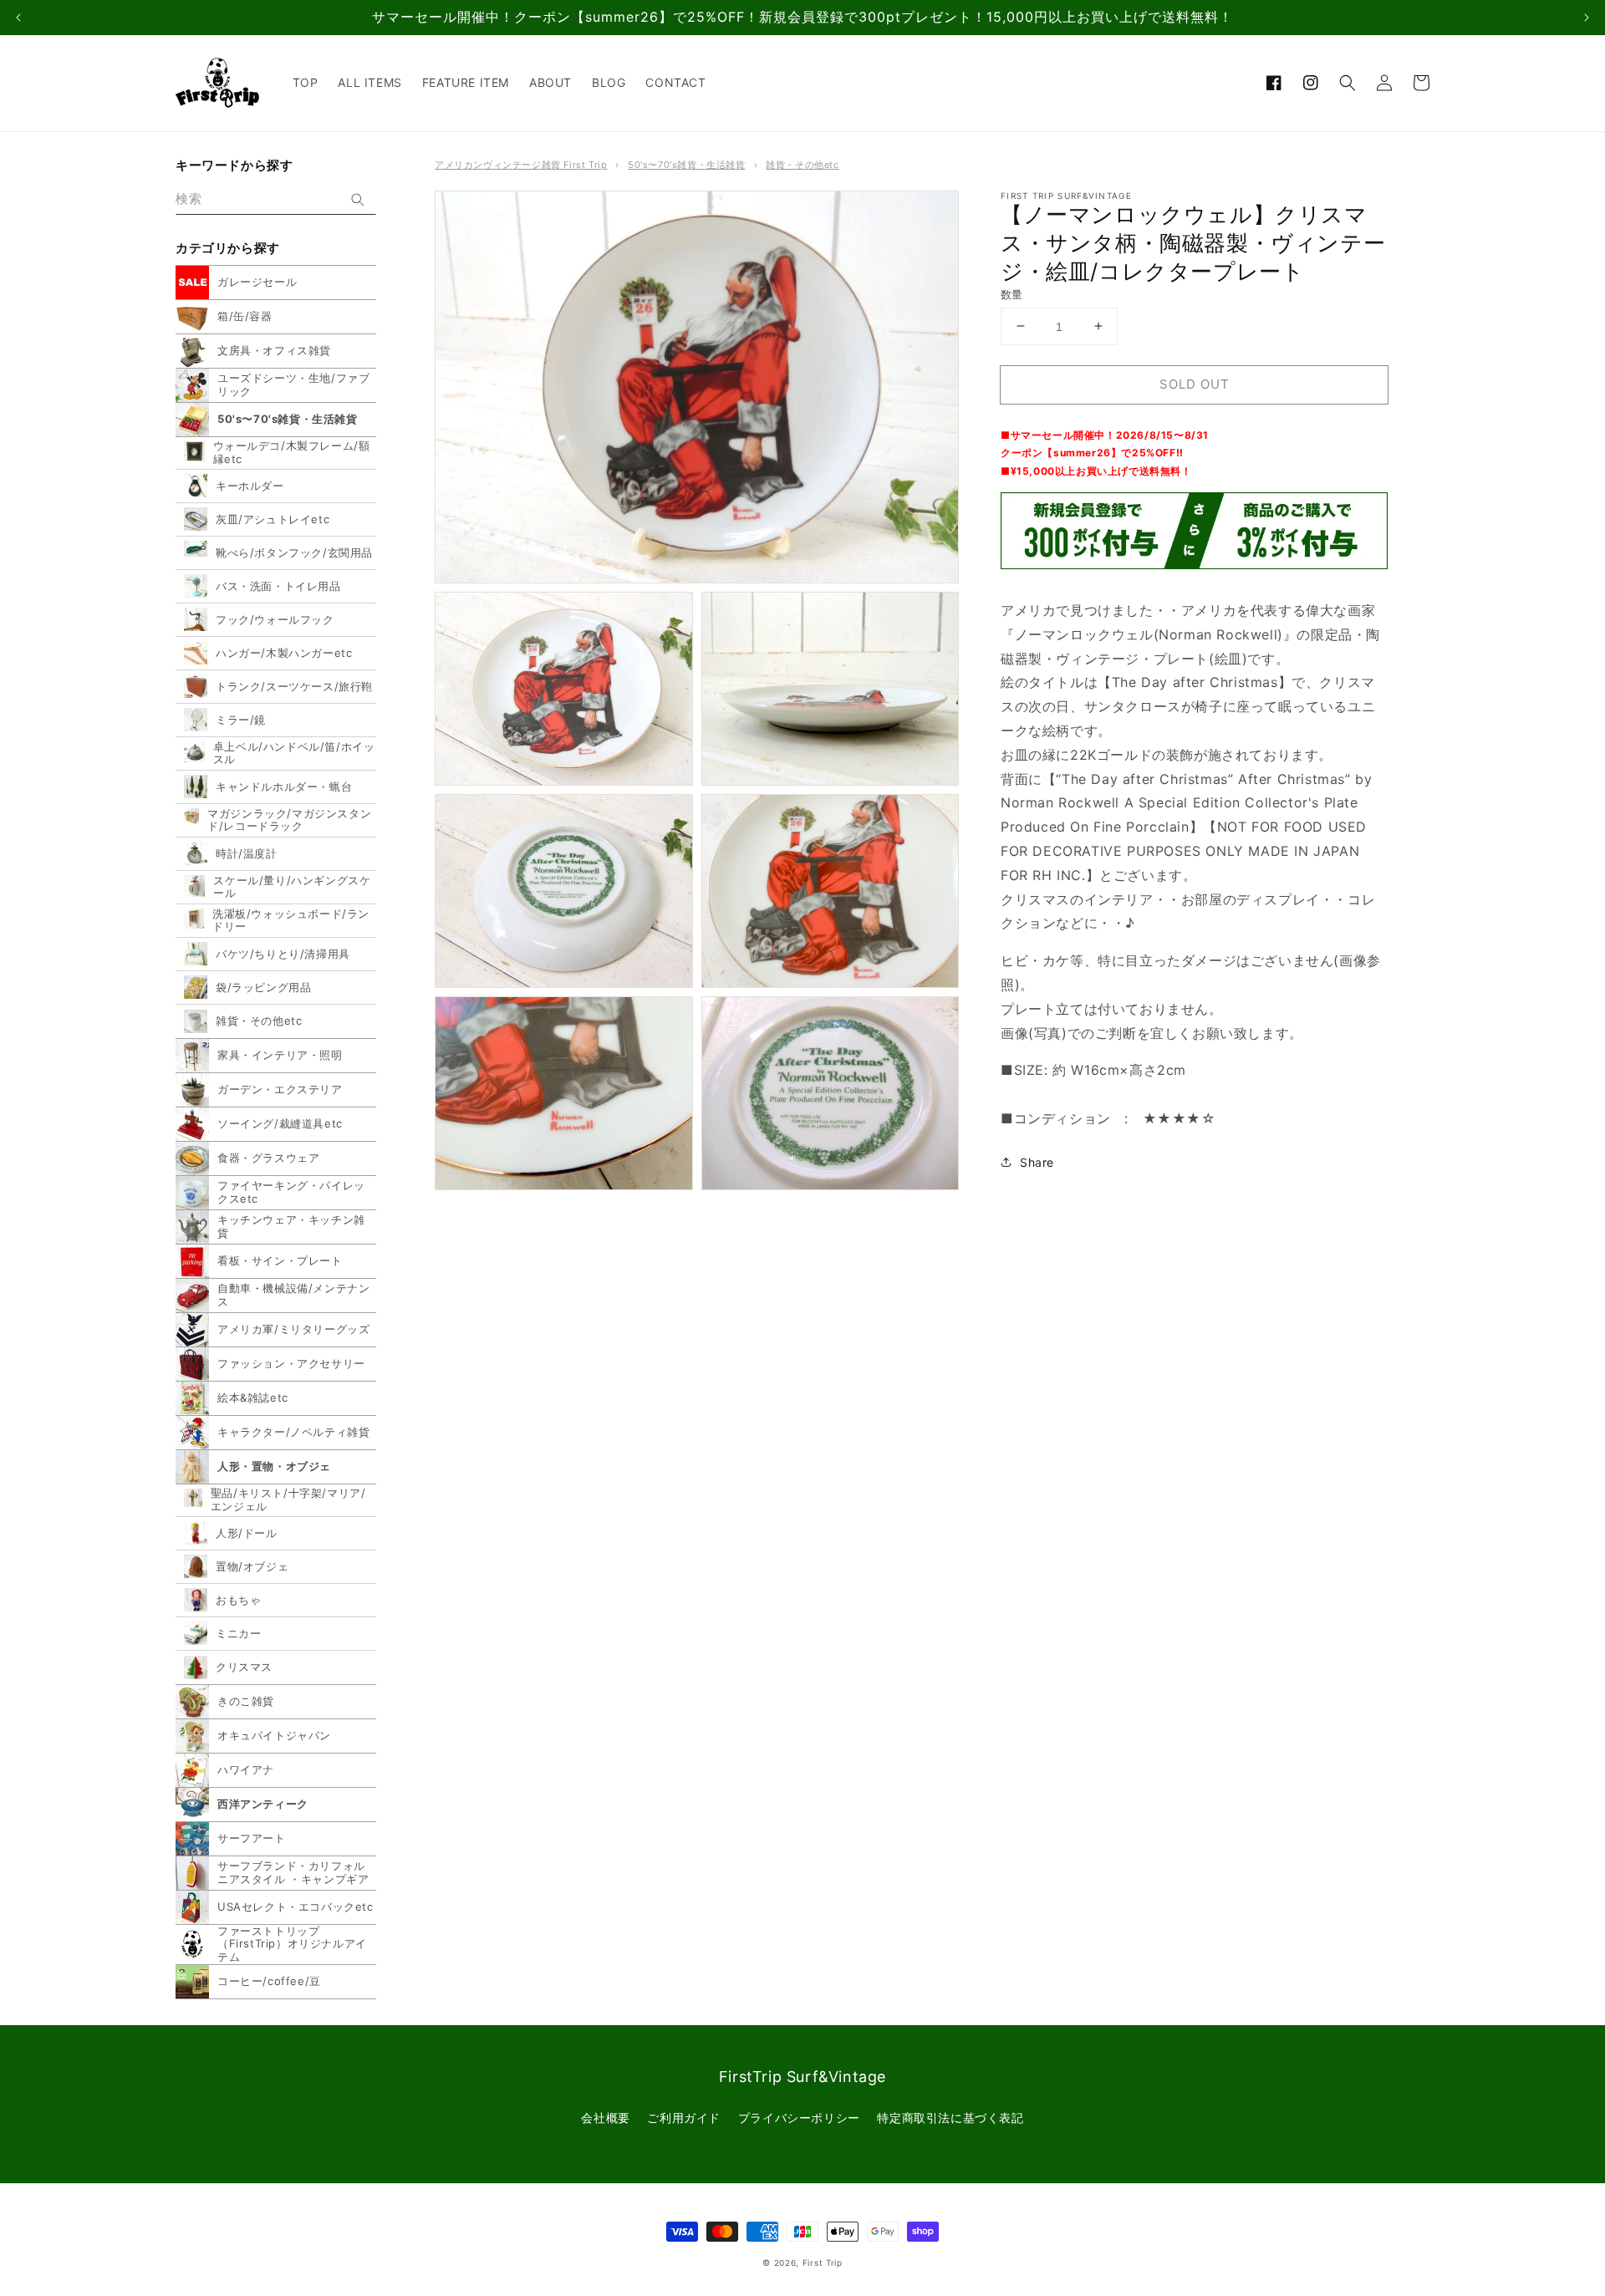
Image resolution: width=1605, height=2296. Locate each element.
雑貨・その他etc (802, 165)
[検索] (358, 200)
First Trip (823, 2263)
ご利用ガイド (684, 2118)
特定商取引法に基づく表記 (950, 2118)
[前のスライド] (18, 18)
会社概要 (605, 2118)
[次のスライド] (1587, 18)
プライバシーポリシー (799, 2118)
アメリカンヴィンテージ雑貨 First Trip (521, 165)
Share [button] (1037, 1161)
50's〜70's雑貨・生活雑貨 (687, 165)
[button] (1348, 83)
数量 (1012, 293)
